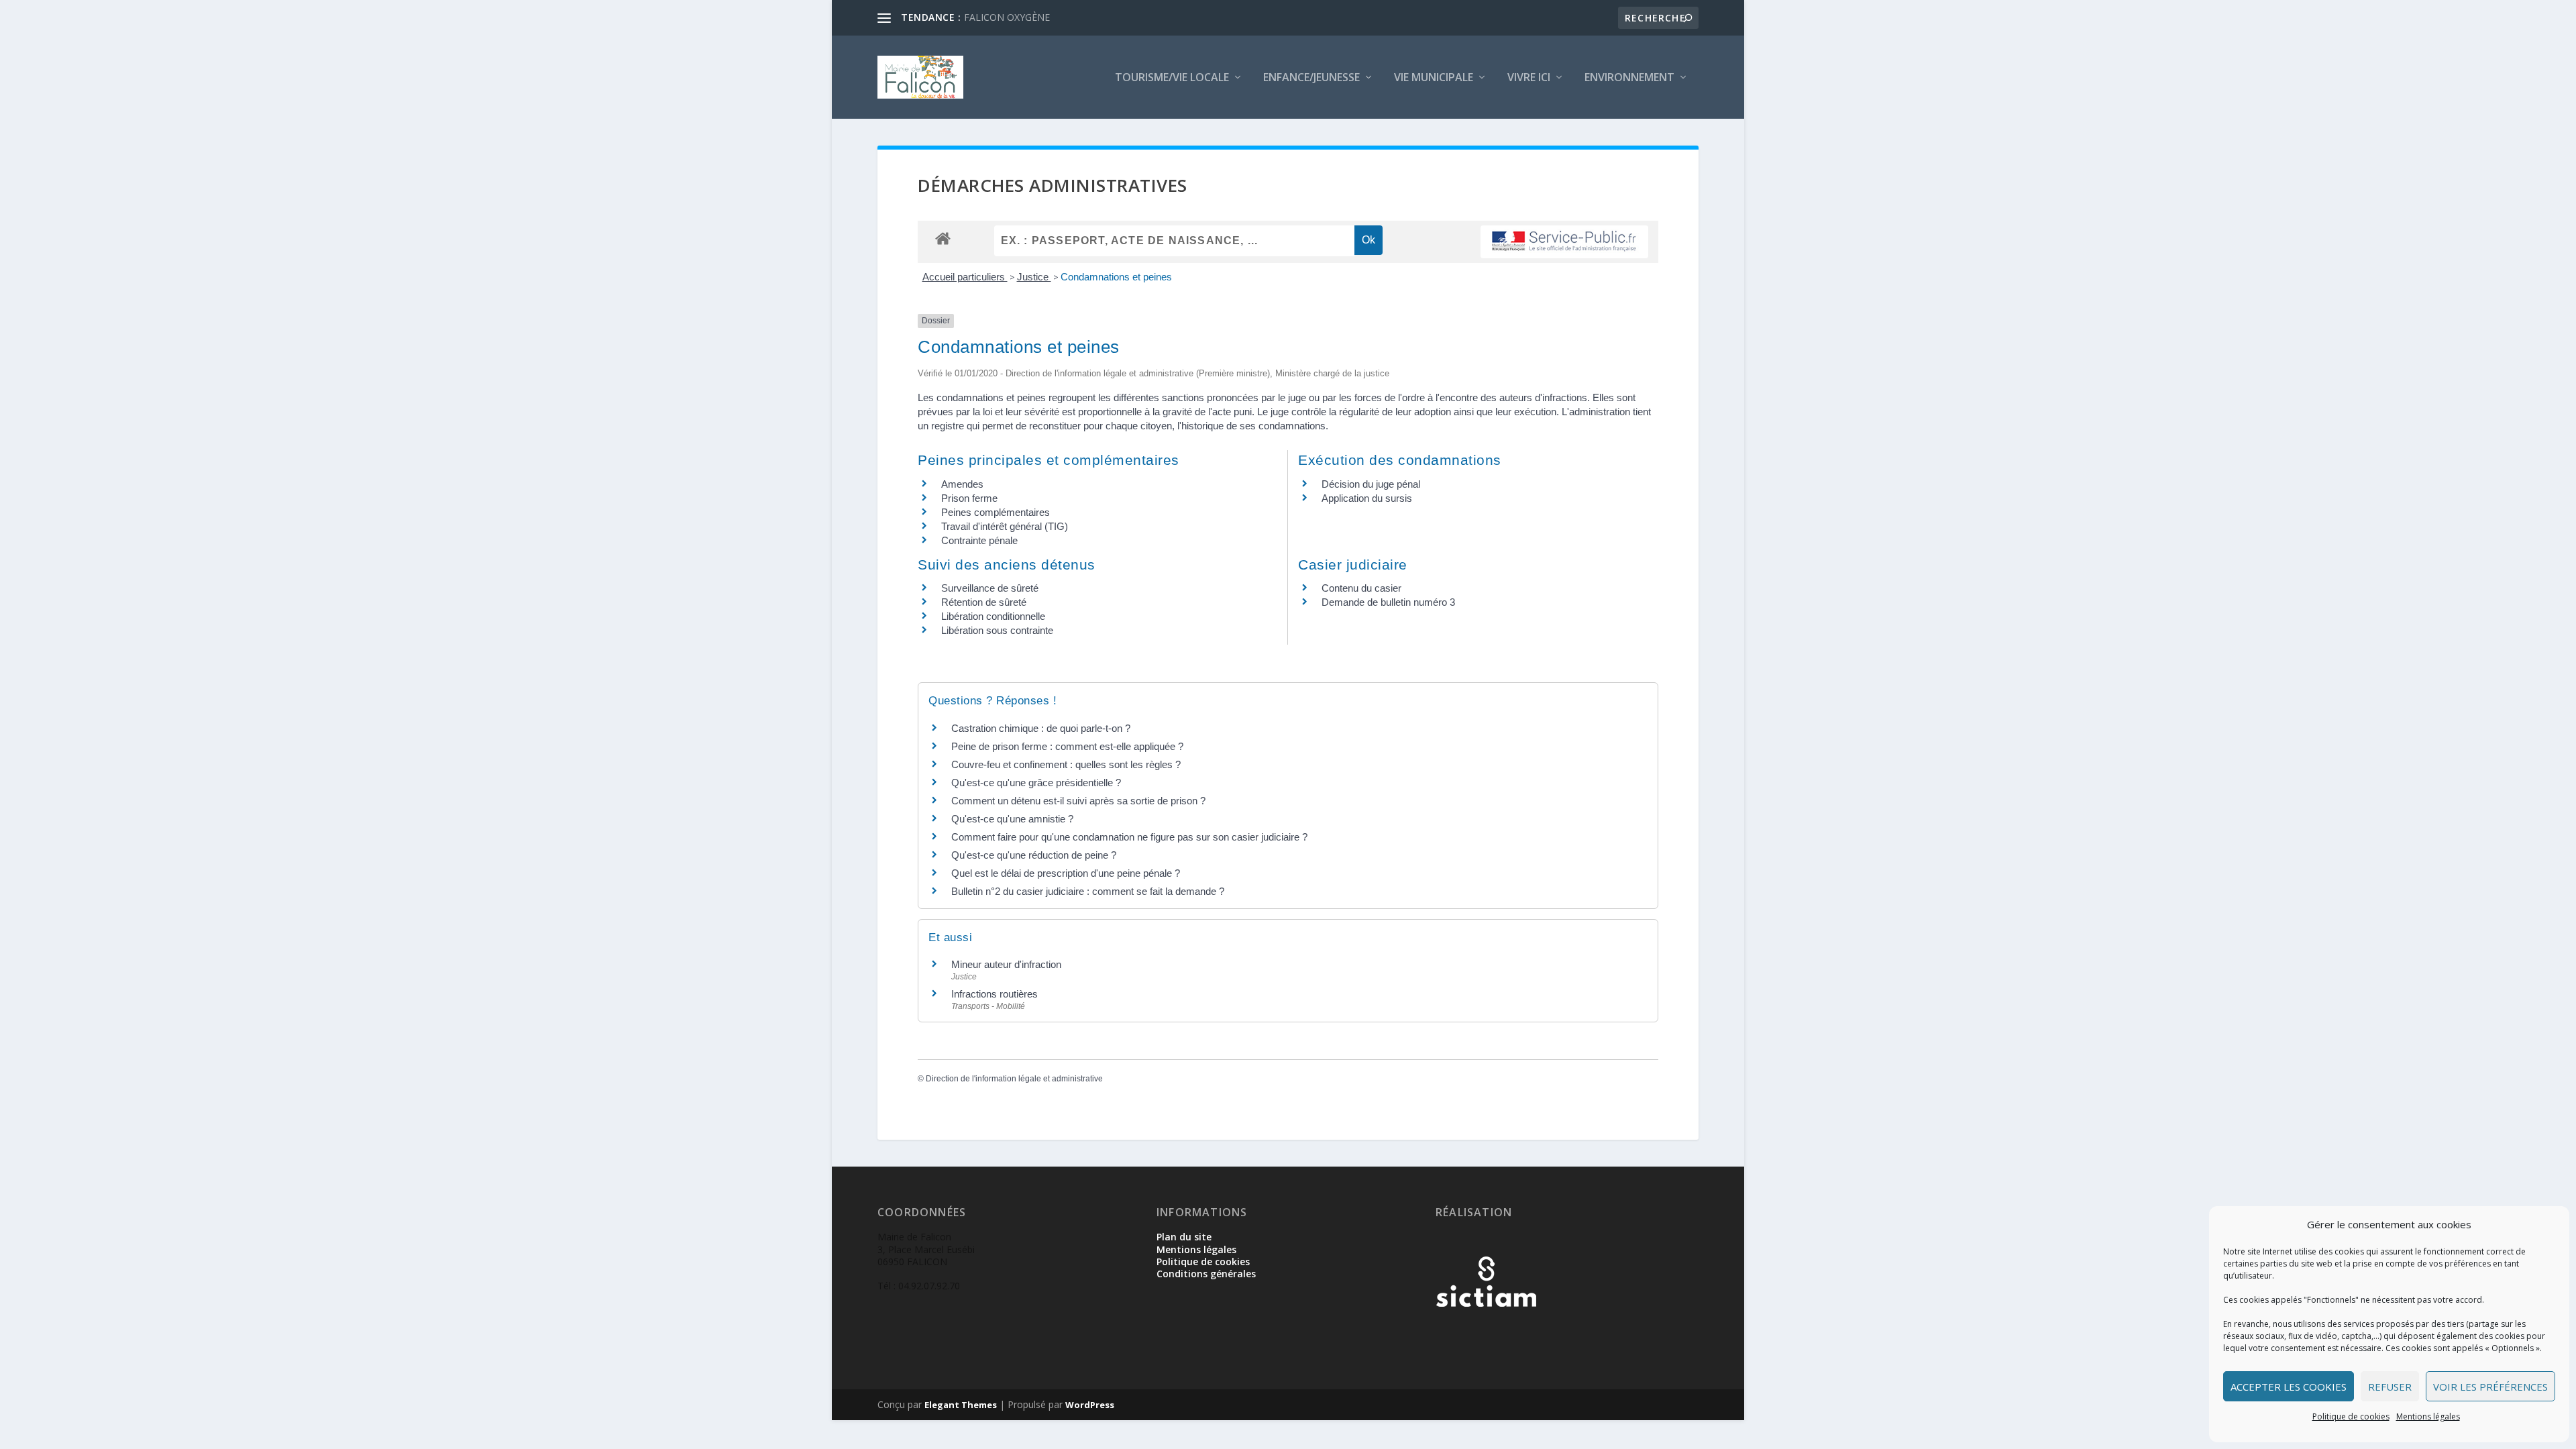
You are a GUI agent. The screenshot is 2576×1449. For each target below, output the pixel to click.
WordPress (1090, 1405)
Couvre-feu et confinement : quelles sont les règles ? (1066, 764)
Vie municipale (1434, 78)
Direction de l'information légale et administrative (1014, 1079)
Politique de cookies (2351, 1416)
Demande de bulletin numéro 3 (1388, 602)
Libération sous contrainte (997, 630)
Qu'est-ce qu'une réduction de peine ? (1034, 855)
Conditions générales (1206, 1274)
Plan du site (1184, 1237)
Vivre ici (1529, 78)
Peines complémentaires (996, 512)
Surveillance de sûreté (990, 588)
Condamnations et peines (1116, 277)
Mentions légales (2428, 1416)
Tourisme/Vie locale (1172, 78)
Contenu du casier (1361, 588)
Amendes (962, 484)
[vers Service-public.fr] (1564, 242)
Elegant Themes (961, 1405)
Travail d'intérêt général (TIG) (1005, 526)
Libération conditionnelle (993, 616)
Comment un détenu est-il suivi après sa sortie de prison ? (1078, 801)
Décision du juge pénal (1371, 484)
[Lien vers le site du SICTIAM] (1486, 1329)
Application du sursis (1367, 498)
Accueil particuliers (965, 277)
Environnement (1629, 78)
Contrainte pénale (979, 540)
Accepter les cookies (2289, 1387)
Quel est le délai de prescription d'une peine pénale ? (1066, 873)
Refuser (2390, 1387)
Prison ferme (969, 498)
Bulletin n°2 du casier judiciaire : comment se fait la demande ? (1088, 891)
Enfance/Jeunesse (1311, 78)
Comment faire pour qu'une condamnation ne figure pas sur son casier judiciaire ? (1129, 837)
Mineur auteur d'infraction (1006, 964)
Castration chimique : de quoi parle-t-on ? (1041, 728)
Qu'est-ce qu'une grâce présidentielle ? (1036, 783)
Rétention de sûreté (984, 602)
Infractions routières (995, 994)
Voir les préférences (2490, 1387)
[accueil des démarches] (943, 238)
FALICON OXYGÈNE (1007, 17)
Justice (1034, 277)
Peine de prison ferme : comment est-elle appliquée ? (1067, 746)
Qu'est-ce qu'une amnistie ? (1012, 819)
